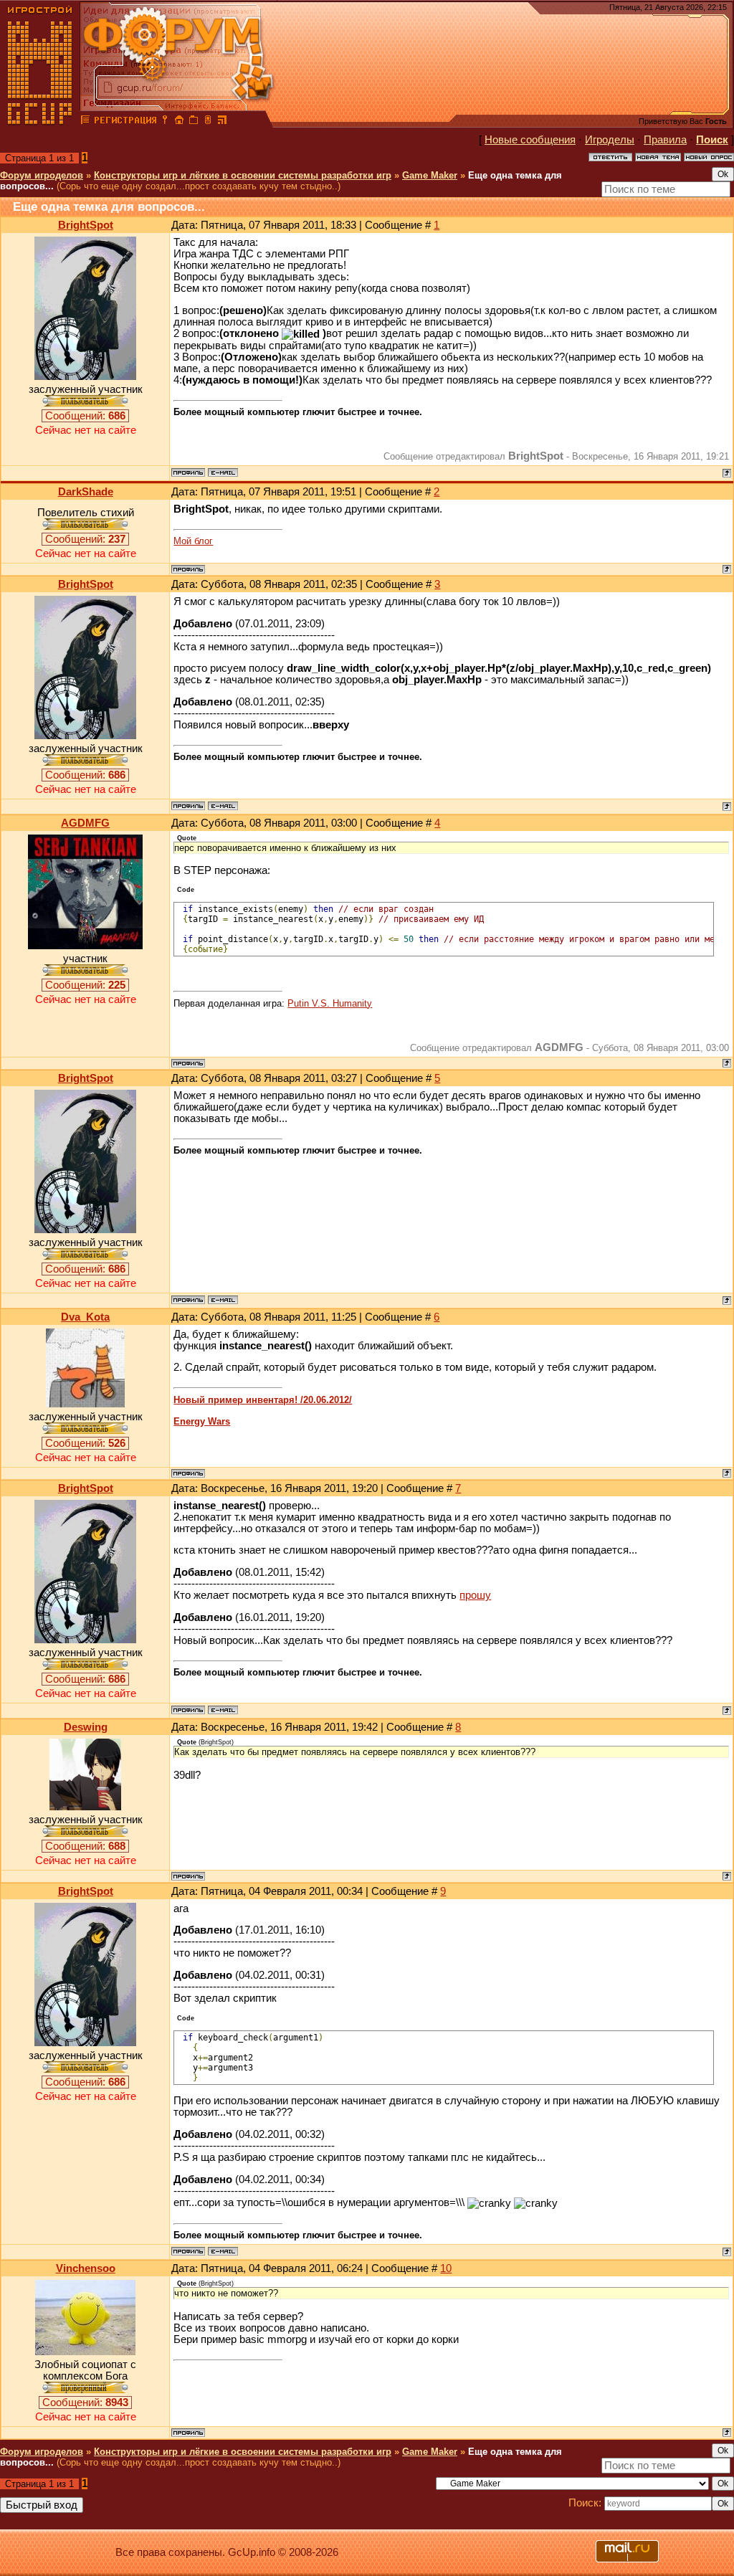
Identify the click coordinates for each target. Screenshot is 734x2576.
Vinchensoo (86, 2268)
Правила (665, 140)
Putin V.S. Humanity (330, 1003)
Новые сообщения (530, 140)
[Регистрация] (125, 122)
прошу (475, 1595)
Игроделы (610, 140)
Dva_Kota (85, 1317)
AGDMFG (85, 823)
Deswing (86, 1727)
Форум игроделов (42, 175)
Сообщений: (85, 416)
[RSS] (222, 122)
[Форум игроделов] (85, 122)
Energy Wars (202, 1421)
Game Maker (430, 175)
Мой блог (193, 541)
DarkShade (86, 492)
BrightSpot (86, 225)
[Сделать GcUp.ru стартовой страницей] (179, 122)
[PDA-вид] (208, 122)
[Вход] (165, 122)
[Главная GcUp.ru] (40, 122)
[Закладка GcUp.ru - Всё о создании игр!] (194, 122)
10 (446, 2268)
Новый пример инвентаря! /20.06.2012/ (263, 1400)
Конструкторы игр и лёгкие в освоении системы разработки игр (243, 175)
